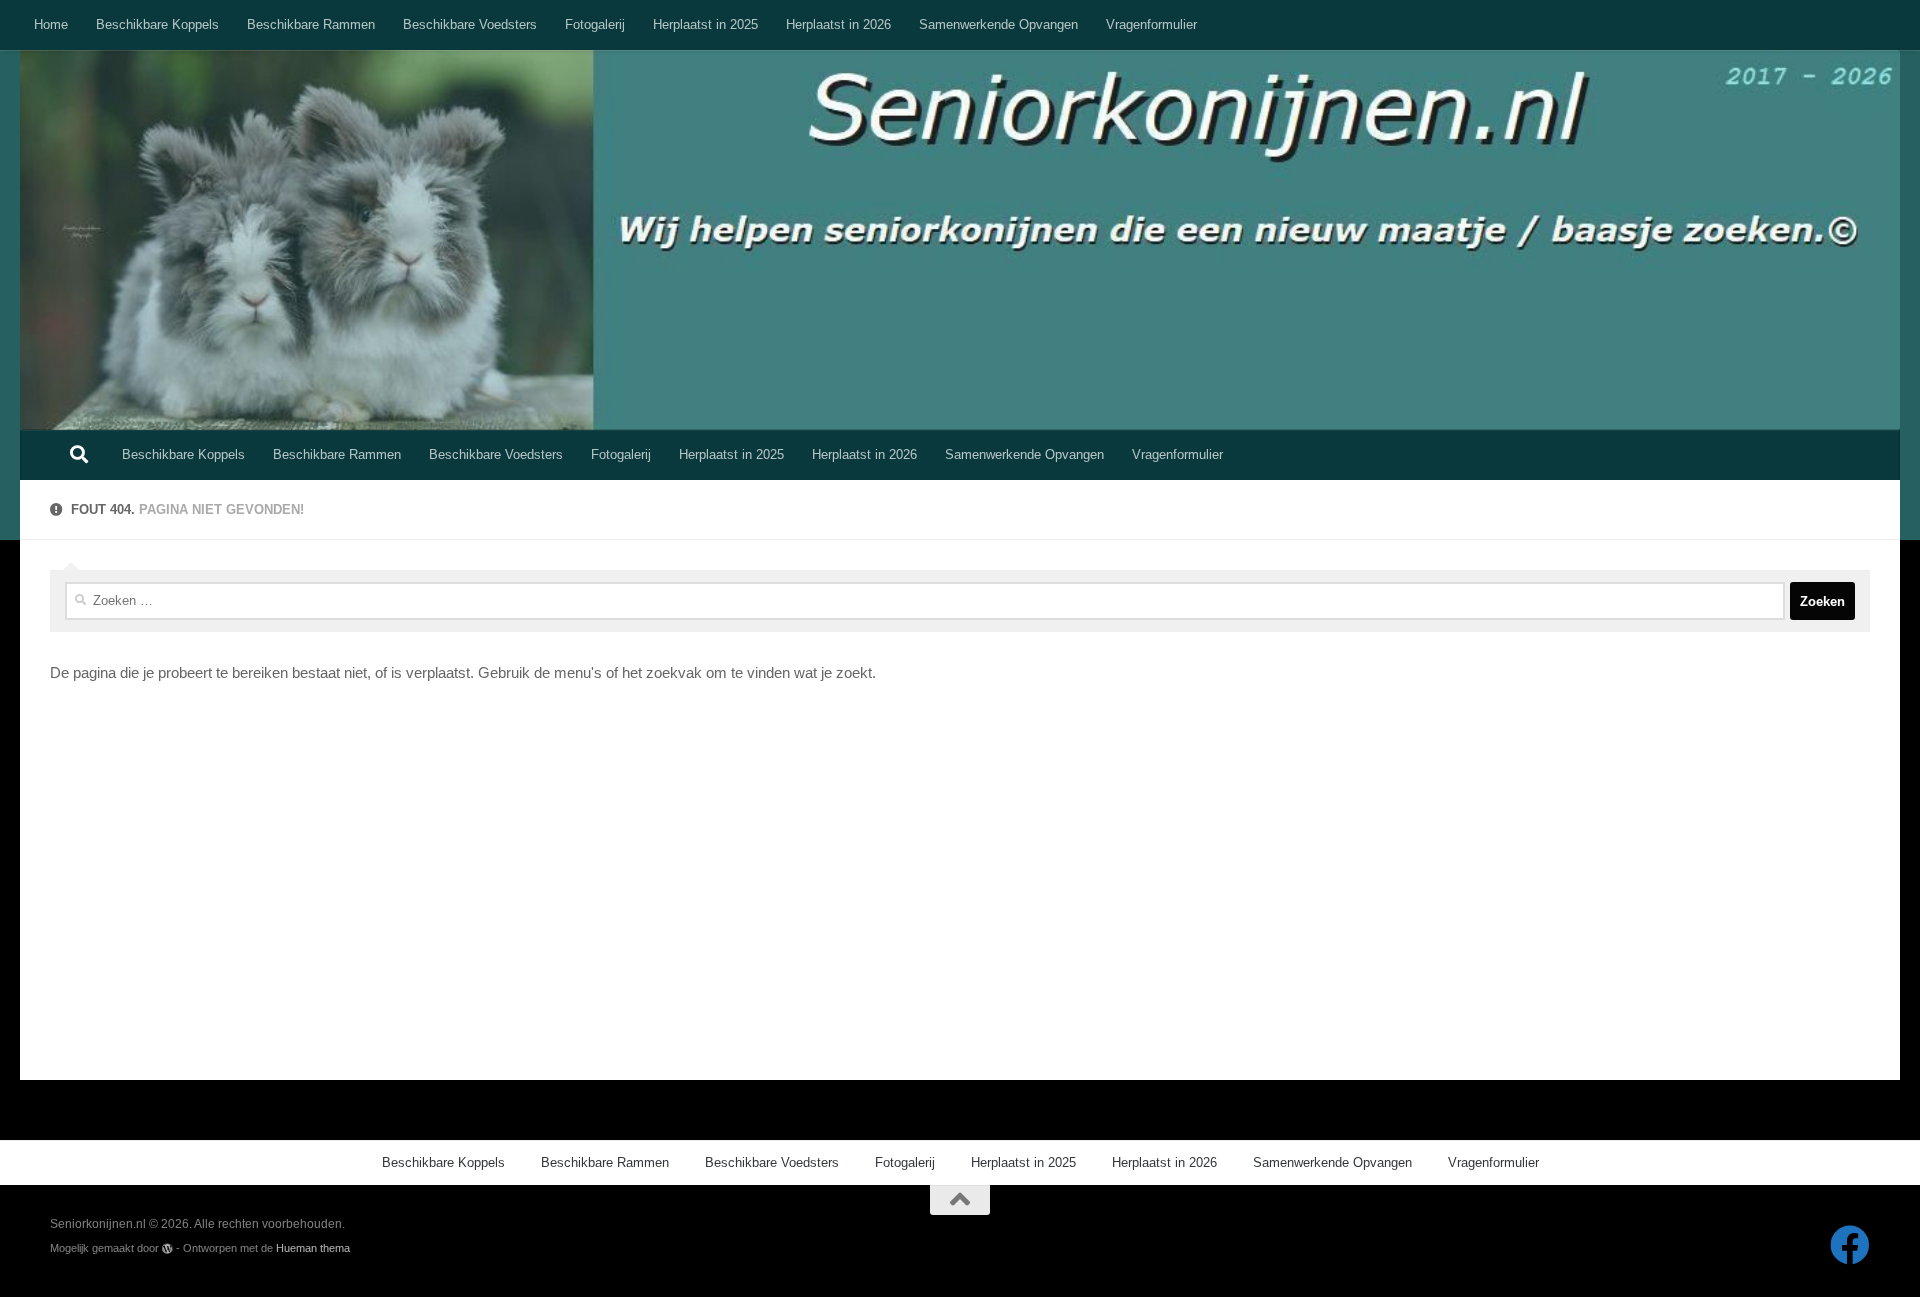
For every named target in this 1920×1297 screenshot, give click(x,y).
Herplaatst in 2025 (705, 24)
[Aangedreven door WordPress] (167, 1248)
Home (51, 24)
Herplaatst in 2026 (838, 24)
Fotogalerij (595, 24)
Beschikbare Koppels (157, 24)
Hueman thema (313, 1248)
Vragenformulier (1151, 24)
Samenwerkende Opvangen (998, 24)
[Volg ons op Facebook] (1850, 1245)
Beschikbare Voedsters (470, 24)
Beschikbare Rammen (311, 24)
